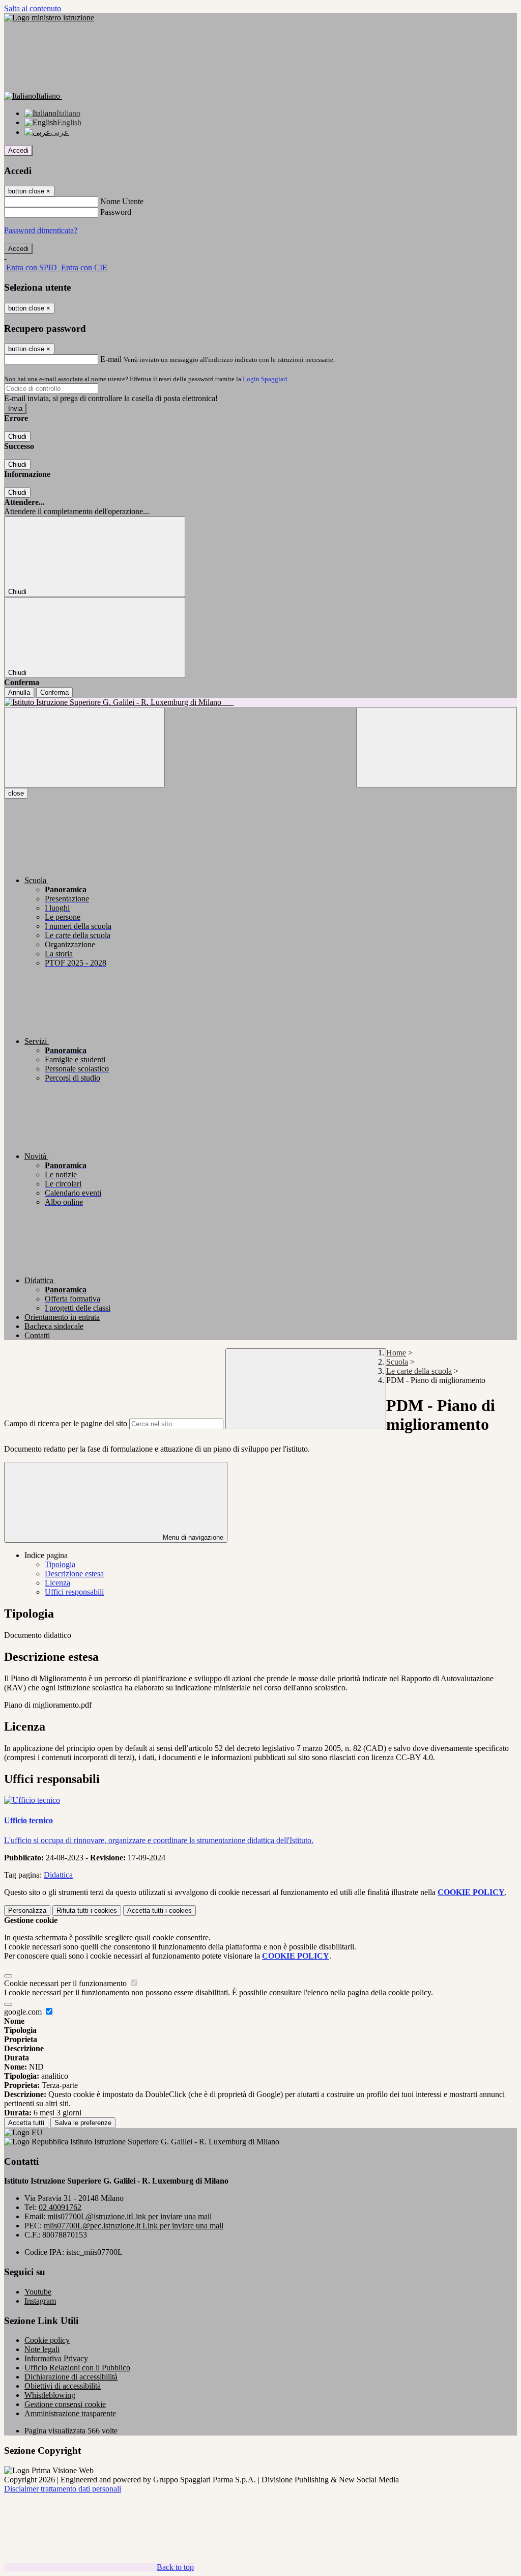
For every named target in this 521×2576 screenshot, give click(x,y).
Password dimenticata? (41, 230)
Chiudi (17, 436)
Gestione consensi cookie (65, 2404)
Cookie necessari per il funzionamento (66, 1983)
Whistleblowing (50, 2395)
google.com (24, 2012)
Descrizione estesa (74, 1574)
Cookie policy (47, 2340)
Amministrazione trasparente (70, 2413)
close (16, 793)
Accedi (18, 150)
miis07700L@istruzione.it (129, 2216)
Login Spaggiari (265, 379)
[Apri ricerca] (437, 747)
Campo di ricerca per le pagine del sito (66, 1423)
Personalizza (27, 1910)
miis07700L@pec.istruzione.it (134, 2226)
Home (396, 1353)
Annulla (19, 692)
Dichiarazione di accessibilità (71, 2377)
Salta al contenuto (33, 8)
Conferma (54, 692)
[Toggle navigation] (84, 747)
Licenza (57, 1583)
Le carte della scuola (419, 1371)
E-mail (111, 359)
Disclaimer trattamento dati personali (63, 2489)
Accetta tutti (160, 1910)
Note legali (42, 2349)
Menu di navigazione (192, 1537)
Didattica (58, 1875)
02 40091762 (60, 2207)
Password (116, 212)
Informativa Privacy (56, 2358)
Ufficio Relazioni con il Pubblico (77, 2368)
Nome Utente (122, 201)
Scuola (397, 1362)
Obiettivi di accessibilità (63, 2386)
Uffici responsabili (74, 1592)
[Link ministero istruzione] (49, 18)
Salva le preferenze (83, 2123)
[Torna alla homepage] (260, 702)
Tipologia (60, 1564)
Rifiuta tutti (87, 1910)
